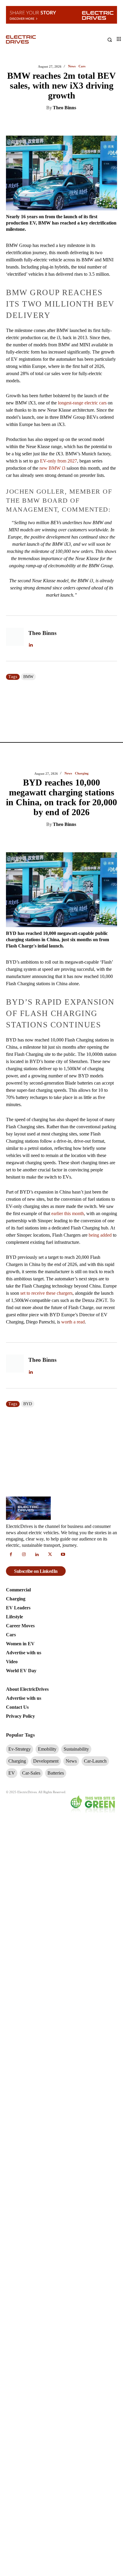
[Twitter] (44, 123)
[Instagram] (24, 1555)
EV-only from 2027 (59, 461)
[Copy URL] (99, 123)
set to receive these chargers (46, 1293)
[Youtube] (63, 1555)
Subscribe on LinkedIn (36, 1571)
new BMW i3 (52, 468)
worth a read (73, 1322)
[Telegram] (86, 123)
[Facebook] (58, 123)
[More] (113, 123)
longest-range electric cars (82, 403)
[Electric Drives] (34, 40)
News (72, 66)
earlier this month (68, 1213)
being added (100, 1235)
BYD (28, 1404)
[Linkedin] (31, 123)
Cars (82, 66)
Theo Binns (64, 108)
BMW (28, 677)
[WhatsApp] (72, 123)
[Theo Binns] (15, 639)
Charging (82, 773)
